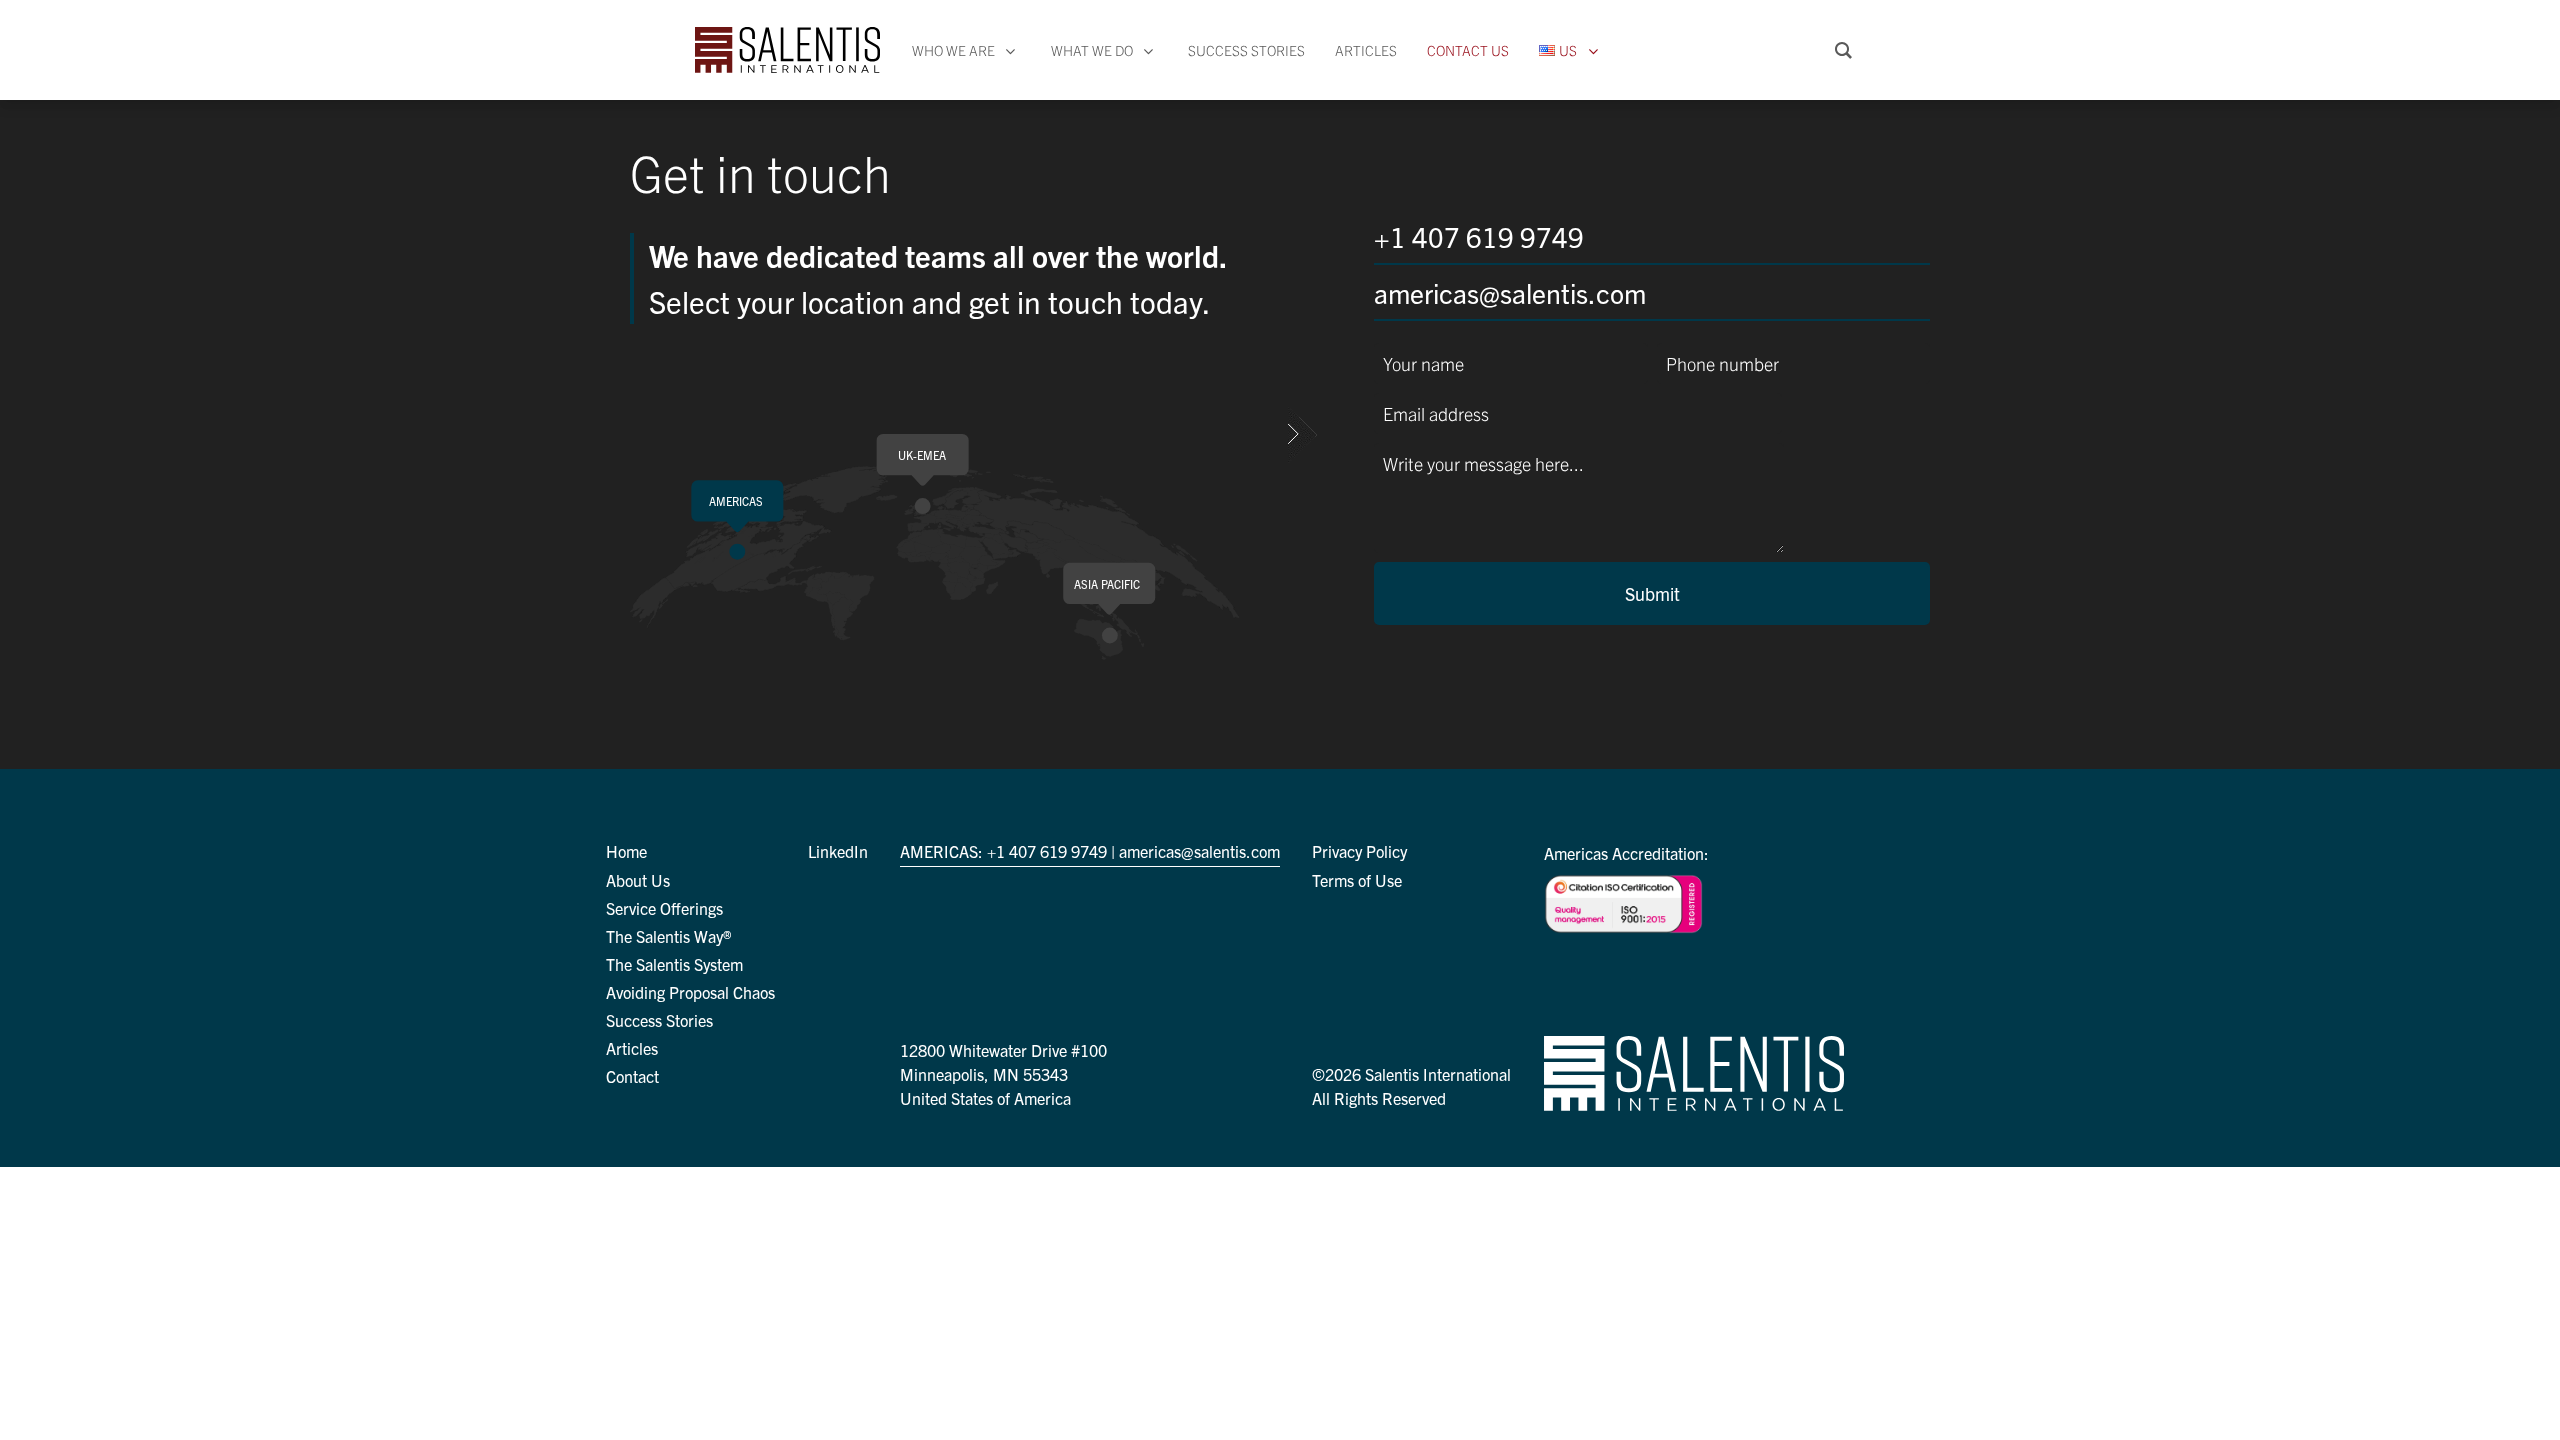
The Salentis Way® (669, 936)
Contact (632, 1076)
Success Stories (659, 1020)
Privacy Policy (1359, 851)
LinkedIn (838, 851)
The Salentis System (674, 964)
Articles (632, 1048)
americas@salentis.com (1510, 292)
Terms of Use (1357, 880)
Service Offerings (664, 908)
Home (626, 851)
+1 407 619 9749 (1479, 236)
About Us (638, 880)
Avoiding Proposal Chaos (690, 992)
